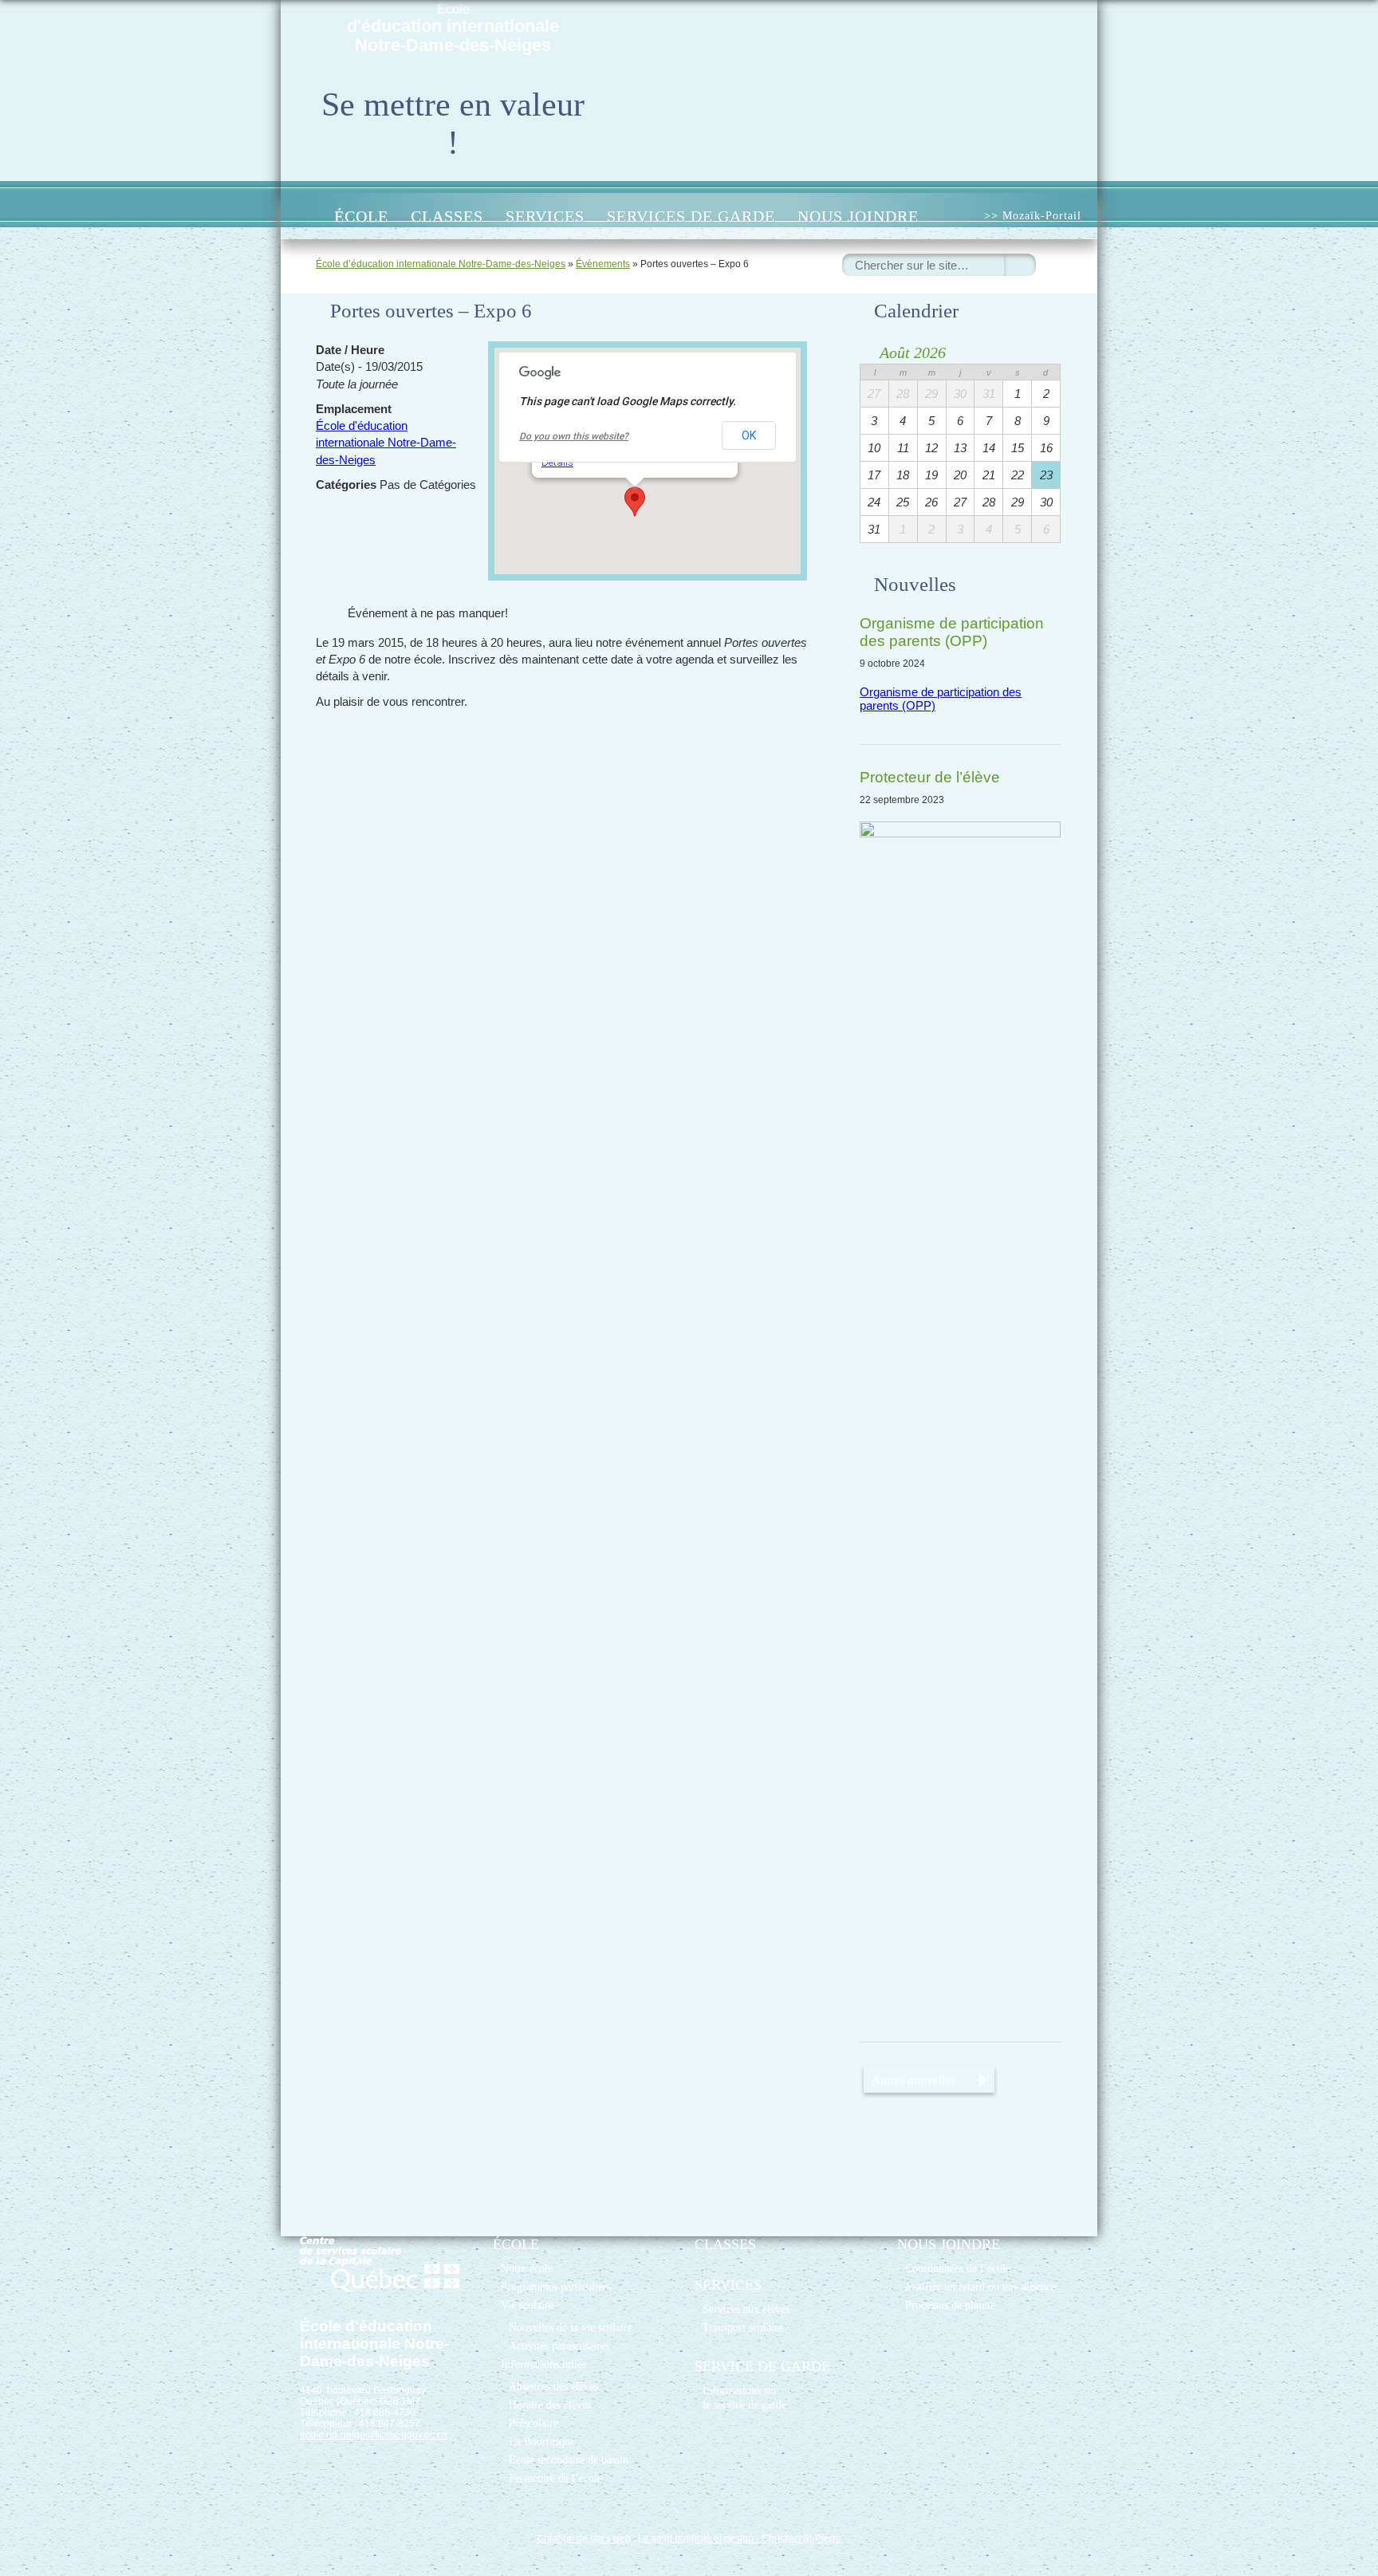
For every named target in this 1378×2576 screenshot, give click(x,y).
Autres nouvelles (913, 2080)
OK (749, 435)
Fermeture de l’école (555, 2478)
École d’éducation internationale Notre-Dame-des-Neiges (441, 264)
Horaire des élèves (550, 2405)
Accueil (306, 216)
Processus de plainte (950, 2305)
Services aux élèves (746, 2309)
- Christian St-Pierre (797, 2539)
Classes (447, 216)
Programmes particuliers (556, 2286)
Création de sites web (584, 2539)
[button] (635, 502)
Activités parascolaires (559, 2346)
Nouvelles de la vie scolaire (571, 2327)
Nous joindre (858, 216)
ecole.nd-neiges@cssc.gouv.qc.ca (374, 2435)
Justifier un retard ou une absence (980, 2286)
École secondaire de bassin (569, 2460)
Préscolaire (533, 2423)
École (453, 29)
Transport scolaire (743, 2327)
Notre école (527, 2268)
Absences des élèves (553, 2386)
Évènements (603, 264)
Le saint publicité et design (696, 2539)
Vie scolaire (527, 2305)
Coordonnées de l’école (958, 2268)
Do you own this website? (574, 436)
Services (545, 216)
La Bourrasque (542, 2441)
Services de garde (691, 216)
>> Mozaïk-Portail (1033, 216)
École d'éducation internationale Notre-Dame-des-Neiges (386, 443)
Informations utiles (543, 2364)
